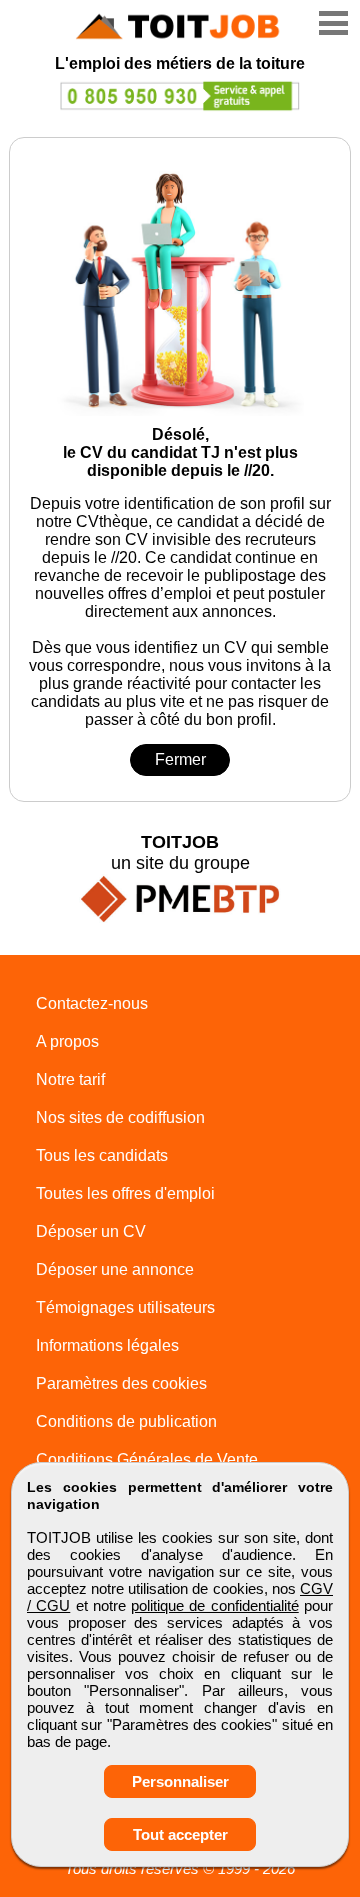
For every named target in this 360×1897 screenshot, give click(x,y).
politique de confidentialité (215, 1605)
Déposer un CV (91, 1231)
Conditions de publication (126, 1421)
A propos (67, 1041)
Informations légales (107, 1345)
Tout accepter (180, 1834)
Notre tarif (70, 1079)
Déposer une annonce (115, 1269)
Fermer (180, 759)
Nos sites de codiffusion (120, 1117)
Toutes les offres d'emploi (125, 1193)
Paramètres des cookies (121, 1383)
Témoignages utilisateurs (125, 1307)
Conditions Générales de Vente (147, 1459)
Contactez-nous (92, 1003)
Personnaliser (180, 1781)
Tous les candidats (102, 1155)
